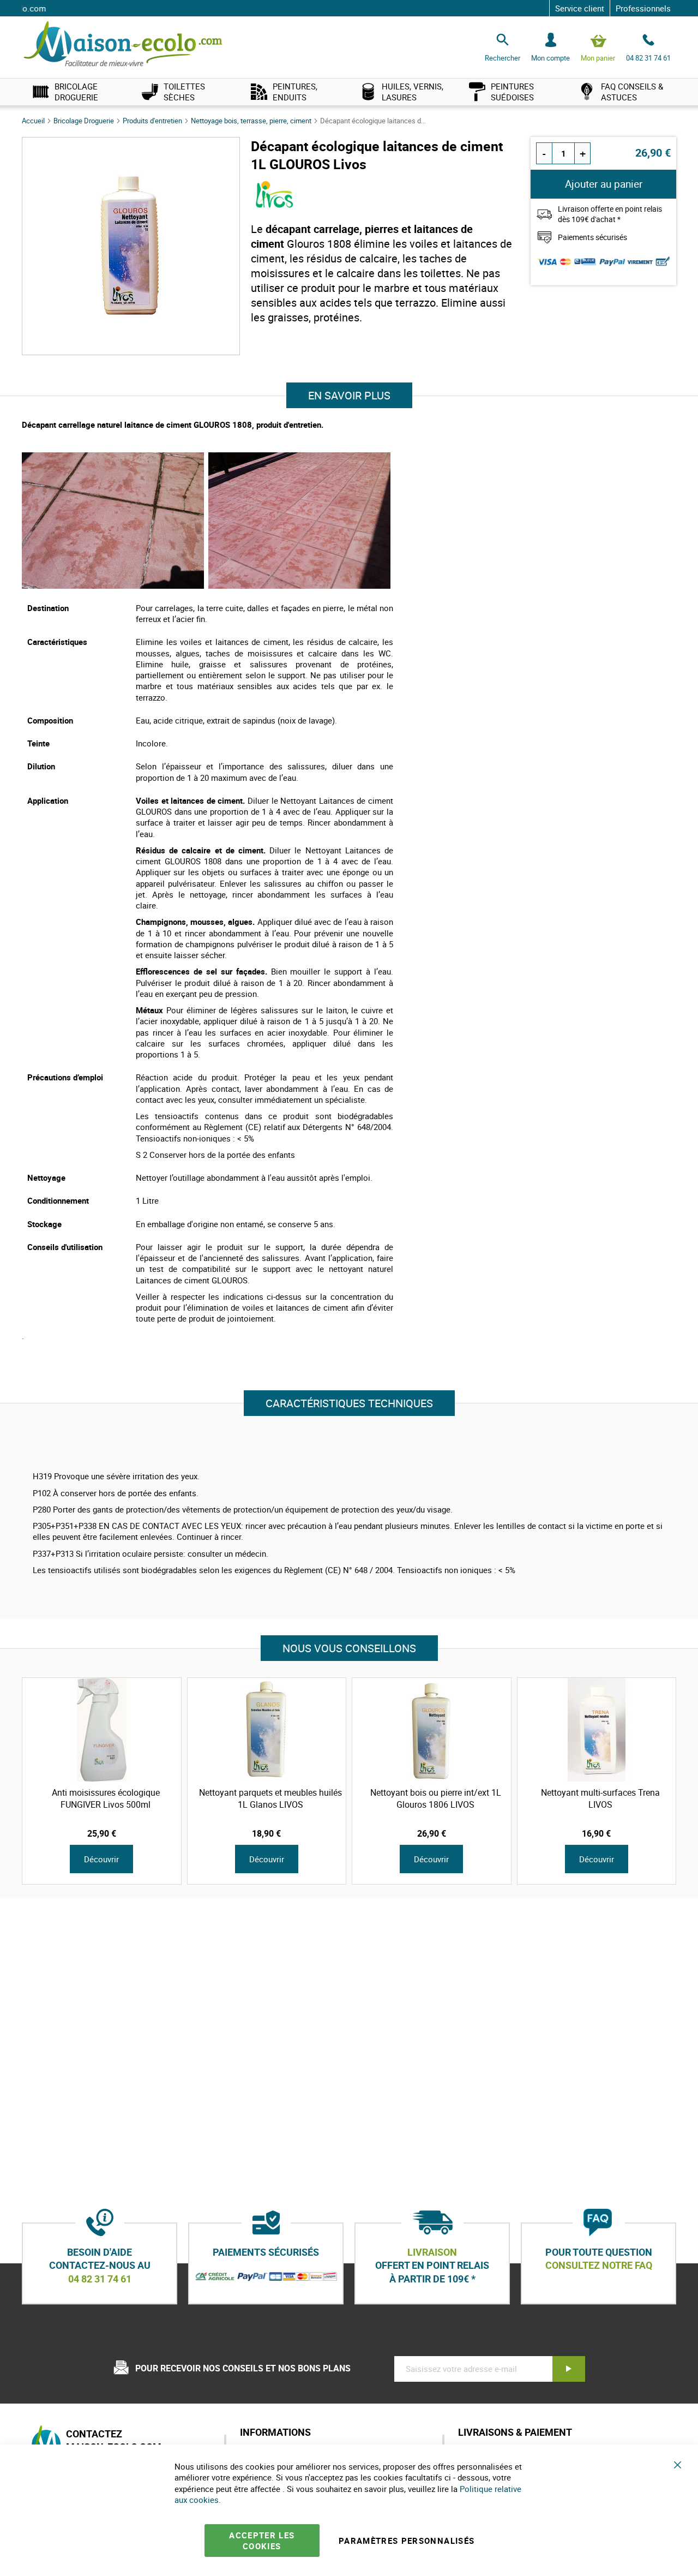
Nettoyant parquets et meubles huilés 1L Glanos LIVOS (270, 1798)
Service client (580, 8)
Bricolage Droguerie (85, 121)
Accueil (34, 121)
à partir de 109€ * (432, 2279)
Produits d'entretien (153, 121)
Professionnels (643, 8)
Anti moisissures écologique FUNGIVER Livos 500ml (106, 1798)
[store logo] (123, 44)
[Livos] (275, 205)
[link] (76, 92)
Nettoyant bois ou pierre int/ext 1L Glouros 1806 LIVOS (436, 1798)
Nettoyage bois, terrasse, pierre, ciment (252, 121)
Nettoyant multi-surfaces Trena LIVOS (600, 1798)
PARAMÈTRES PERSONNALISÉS (407, 2541)
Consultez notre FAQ (599, 2266)
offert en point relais (432, 2266)
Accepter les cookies (262, 2541)
